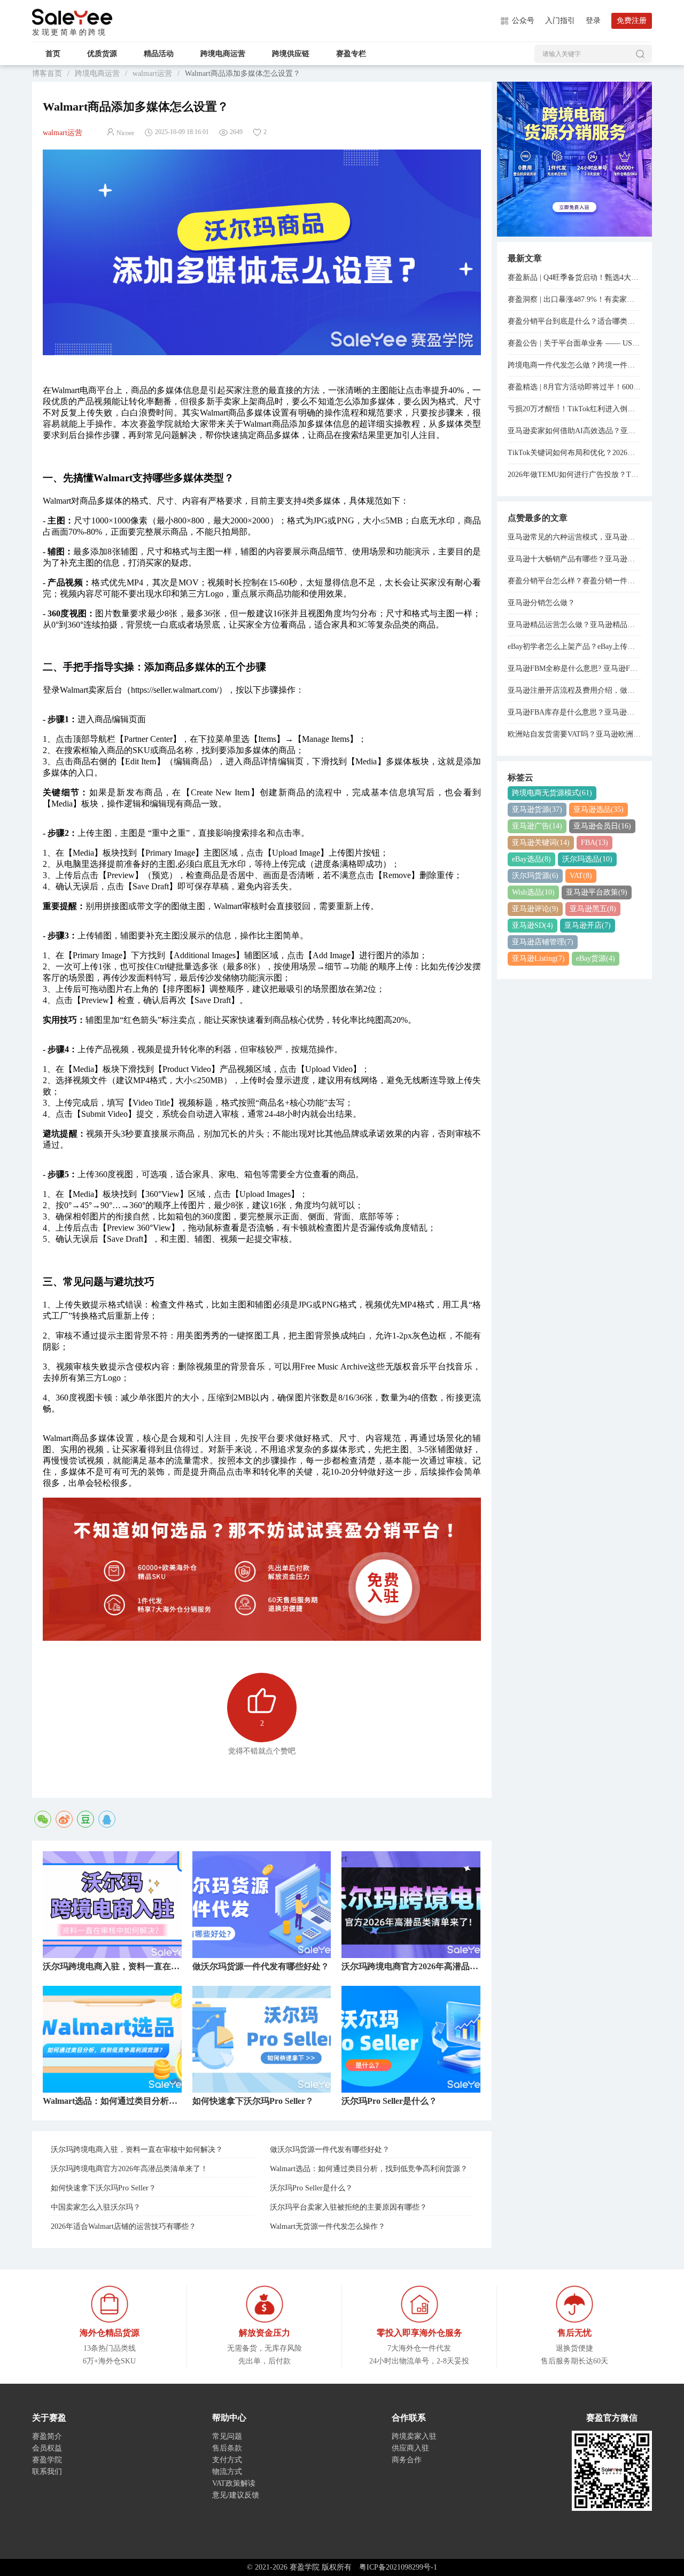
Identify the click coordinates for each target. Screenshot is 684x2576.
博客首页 (47, 73)
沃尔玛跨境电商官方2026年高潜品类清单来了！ (129, 2169)
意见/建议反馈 (236, 2495)
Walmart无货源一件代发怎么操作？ (328, 2226)
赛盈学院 (72, 17)
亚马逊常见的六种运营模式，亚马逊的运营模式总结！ (574, 537)
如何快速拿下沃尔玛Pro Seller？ (103, 2188)
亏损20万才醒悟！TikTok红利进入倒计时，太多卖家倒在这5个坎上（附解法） (574, 409)
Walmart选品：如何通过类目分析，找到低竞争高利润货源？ (369, 2169)
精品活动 (159, 54)
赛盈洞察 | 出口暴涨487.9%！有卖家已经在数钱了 (574, 299)
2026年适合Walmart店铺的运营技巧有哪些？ (123, 2226)
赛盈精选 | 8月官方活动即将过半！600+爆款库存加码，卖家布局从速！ (574, 387)
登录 (593, 21)
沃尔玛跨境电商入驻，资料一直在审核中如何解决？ (137, 2150)
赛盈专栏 (351, 54)
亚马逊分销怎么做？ (541, 603)
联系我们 (47, 2472)
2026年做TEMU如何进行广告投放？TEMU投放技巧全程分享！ (574, 475)
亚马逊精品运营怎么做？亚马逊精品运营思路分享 (574, 625)
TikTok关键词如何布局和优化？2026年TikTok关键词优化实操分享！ (574, 453)
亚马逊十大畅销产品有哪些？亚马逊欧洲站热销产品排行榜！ (574, 559)
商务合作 (407, 2460)
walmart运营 (152, 73)
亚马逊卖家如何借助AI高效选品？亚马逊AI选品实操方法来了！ (574, 431)
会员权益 (47, 2448)
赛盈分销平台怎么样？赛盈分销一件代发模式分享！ (574, 581)
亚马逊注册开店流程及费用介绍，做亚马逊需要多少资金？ (574, 690)
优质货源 (102, 54)
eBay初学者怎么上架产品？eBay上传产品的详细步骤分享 (574, 647)
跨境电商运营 (223, 54)
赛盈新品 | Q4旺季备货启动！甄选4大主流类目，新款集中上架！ (574, 277)
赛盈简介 (47, 2436)
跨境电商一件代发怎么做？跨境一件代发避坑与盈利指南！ (574, 365)
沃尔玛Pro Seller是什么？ (311, 2188)
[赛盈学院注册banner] (574, 158)
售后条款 (227, 2448)
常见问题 (227, 2436)
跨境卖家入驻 (414, 2436)
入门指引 (560, 21)
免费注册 (632, 21)
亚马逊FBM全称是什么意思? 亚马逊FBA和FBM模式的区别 (574, 668)
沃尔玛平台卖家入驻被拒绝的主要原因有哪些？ (348, 2207)
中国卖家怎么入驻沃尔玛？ (96, 2207)
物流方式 (227, 2472)
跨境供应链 (291, 54)
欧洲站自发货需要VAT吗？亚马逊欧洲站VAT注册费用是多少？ (574, 734)
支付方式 (227, 2460)
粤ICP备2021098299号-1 (398, 2567)
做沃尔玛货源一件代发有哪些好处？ (330, 2150)
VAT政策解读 (234, 2483)
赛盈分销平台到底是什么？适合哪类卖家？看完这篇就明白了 (574, 321)
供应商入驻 (410, 2448)
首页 (53, 54)
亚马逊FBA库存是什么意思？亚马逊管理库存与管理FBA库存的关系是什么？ (574, 712)
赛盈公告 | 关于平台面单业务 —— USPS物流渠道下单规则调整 (574, 343)
